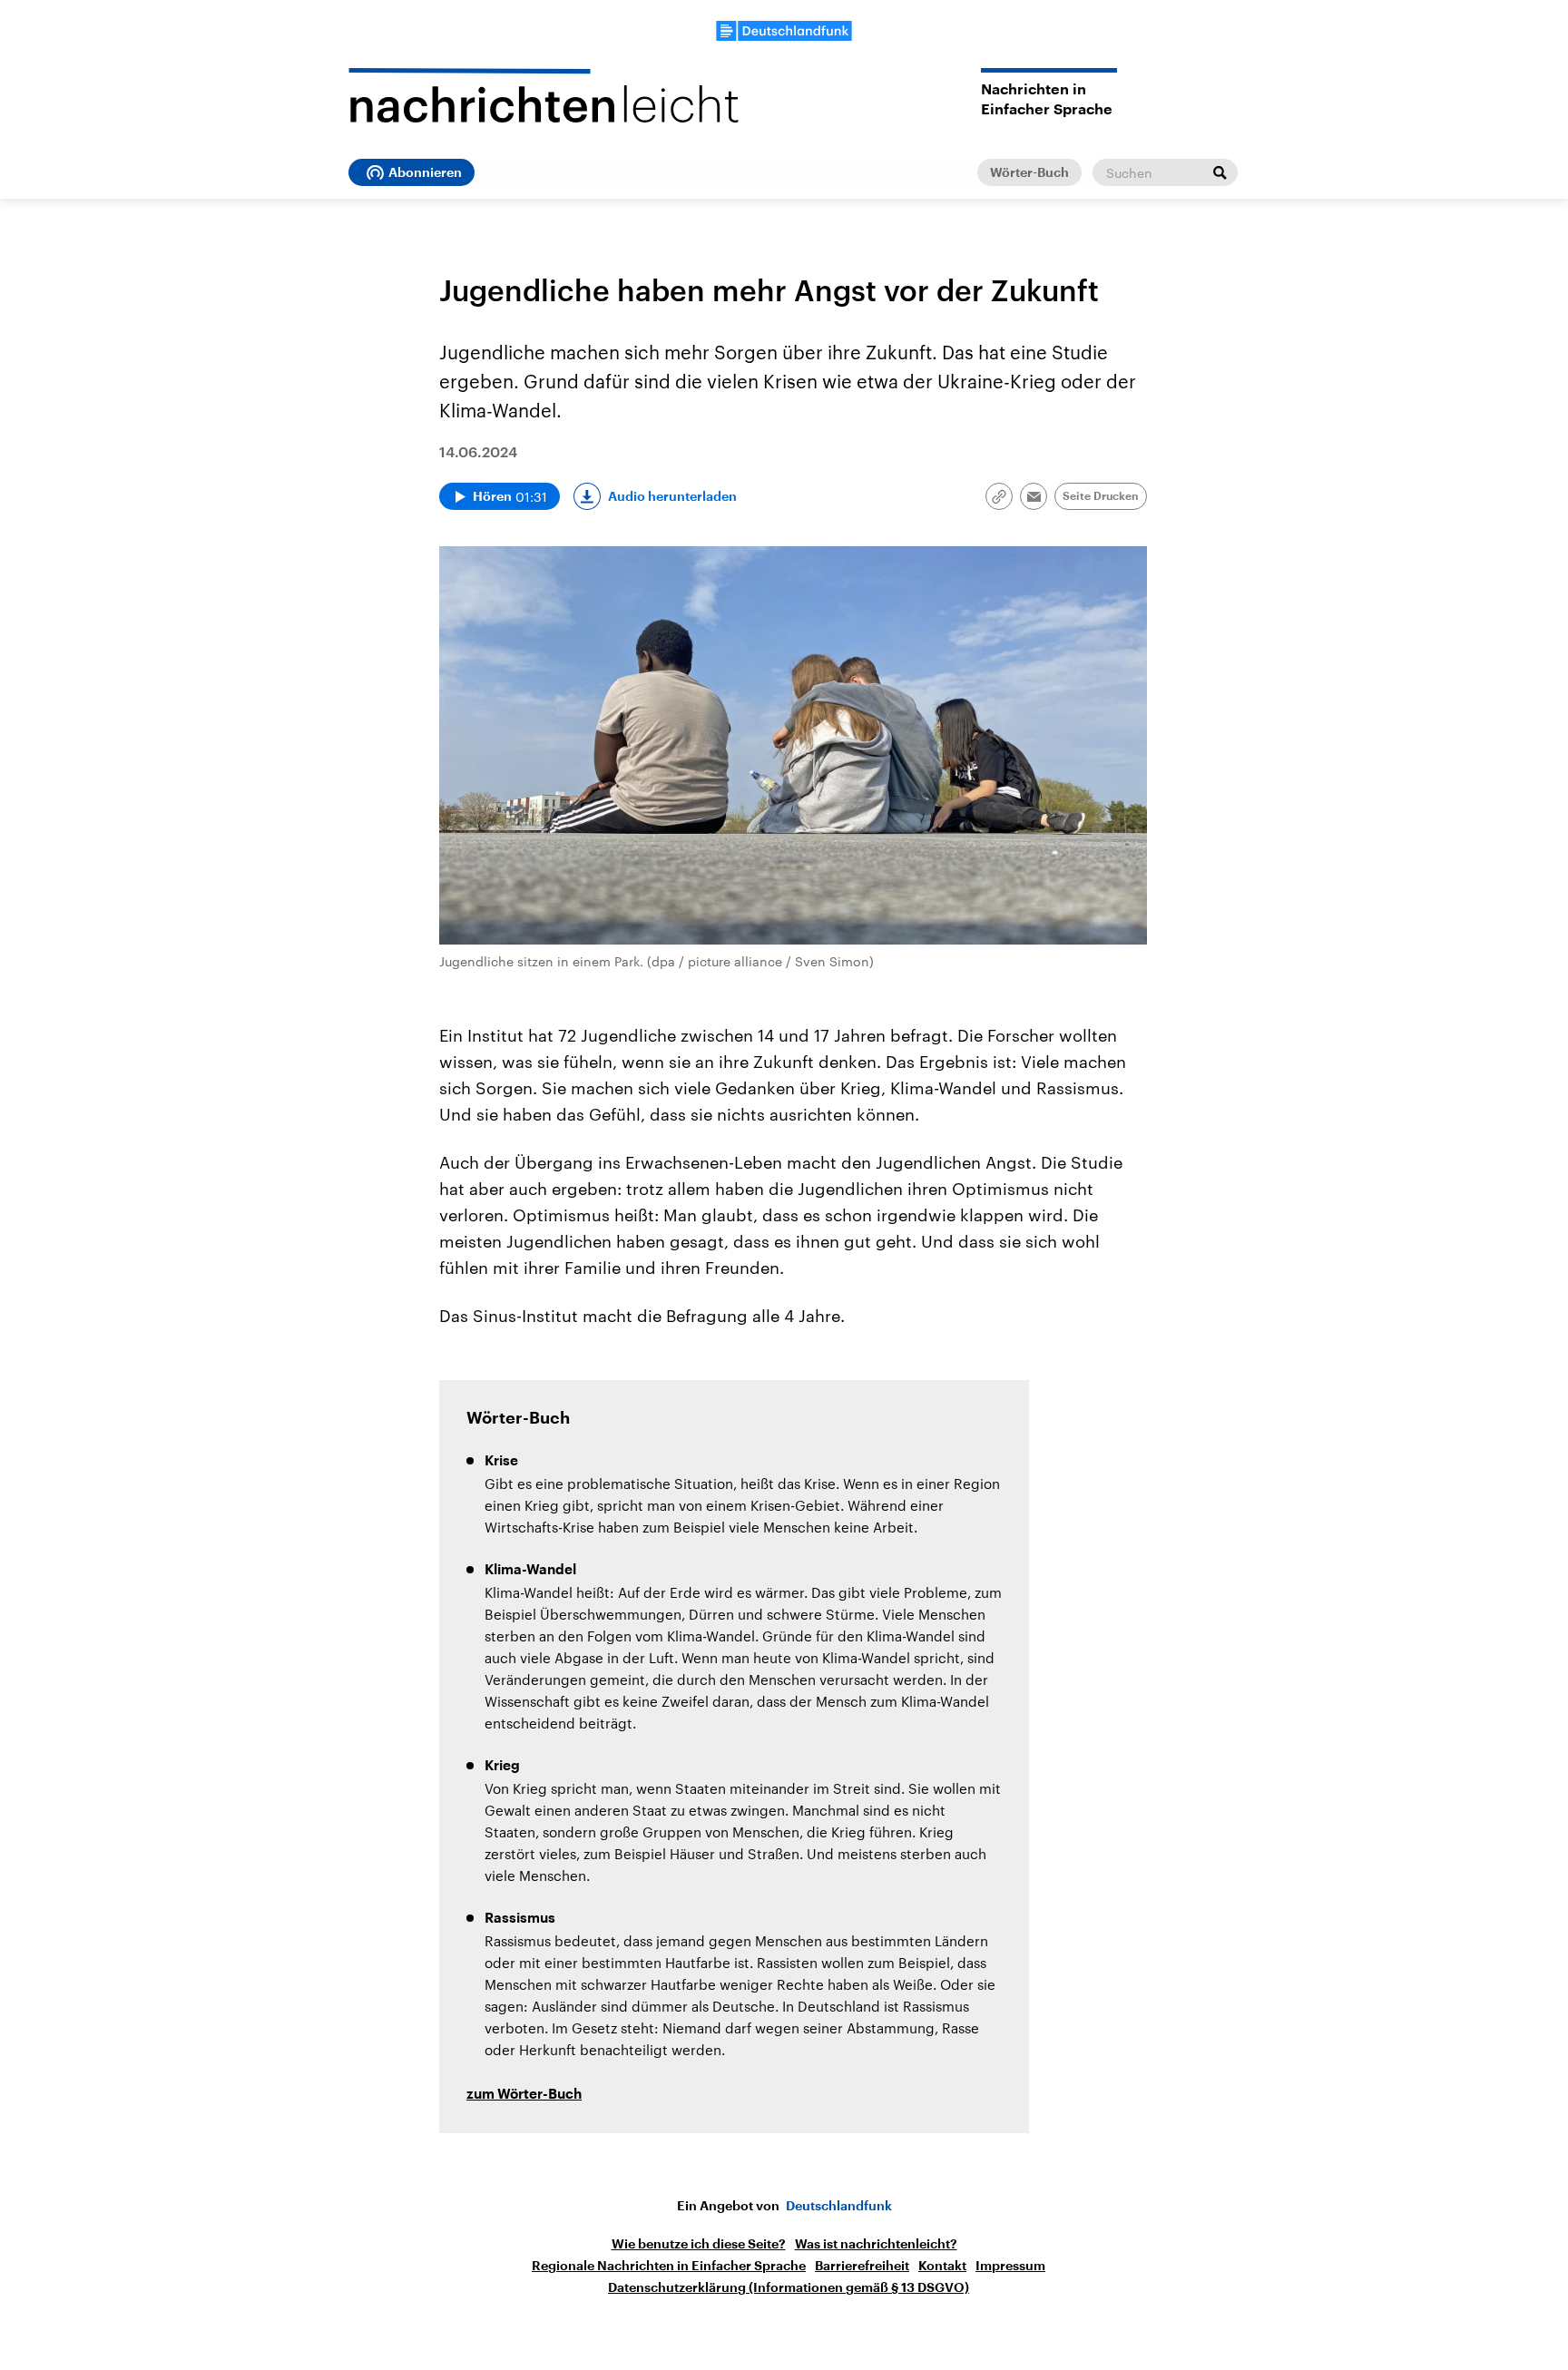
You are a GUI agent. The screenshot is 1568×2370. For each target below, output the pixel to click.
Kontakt (942, 2266)
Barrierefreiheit (862, 2266)
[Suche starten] (1220, 172)
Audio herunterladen (672, 496)
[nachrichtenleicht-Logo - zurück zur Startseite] (544, 95)
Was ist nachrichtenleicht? (876, 2244)
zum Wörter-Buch (524, 2095)
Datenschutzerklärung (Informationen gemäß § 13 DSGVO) (789, 2287)
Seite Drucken (1101, 496)
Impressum (1010, 2266)
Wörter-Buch (1029, 172)
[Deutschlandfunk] (784, 31)
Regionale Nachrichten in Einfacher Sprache (669, 2266)
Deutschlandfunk (839, 2206)
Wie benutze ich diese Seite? (699, 2244)
